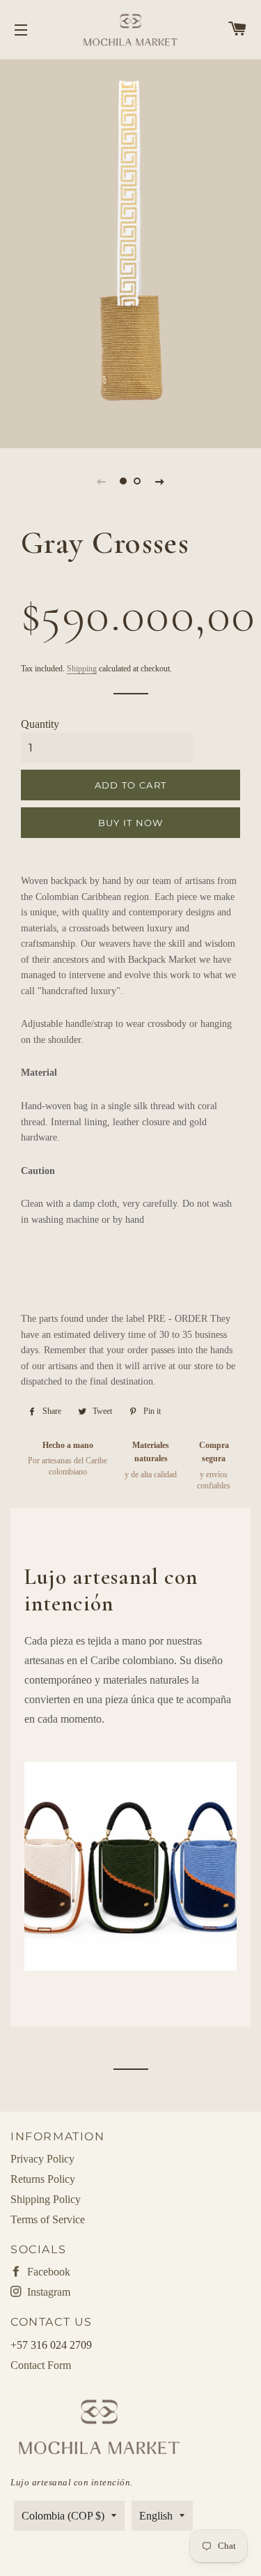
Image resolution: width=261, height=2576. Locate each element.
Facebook (47, 2272)
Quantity (40, 724)
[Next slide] (160, 481)
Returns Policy (43, 2179)
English (156, 2516)
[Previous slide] (102, 481)
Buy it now (131, 823)
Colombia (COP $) (63, 2516)
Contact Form (41, 2365)
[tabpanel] (130, 252)
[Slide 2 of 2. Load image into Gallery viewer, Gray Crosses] (138, 481)
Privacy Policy (42, 2159)
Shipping (82, 669)
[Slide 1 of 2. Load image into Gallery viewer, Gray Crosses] (124, 481)
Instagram (47, 2292)
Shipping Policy (46, 2199)
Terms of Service (48, 2219)
